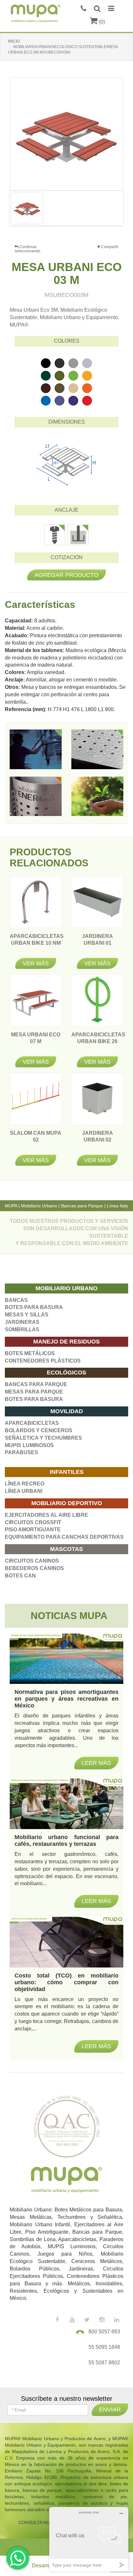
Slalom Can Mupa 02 (36, 1140)
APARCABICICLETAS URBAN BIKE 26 (98, 1041)
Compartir (109, 247)
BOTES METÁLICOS (30, 1353)
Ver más (36, 963)
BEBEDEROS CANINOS (34, 1568)
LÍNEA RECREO (25, 1484)
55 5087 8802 (104, 2363)
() (101, 22)
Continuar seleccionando (27, 249)
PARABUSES (21, 1452)
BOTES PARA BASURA (34, 1307)
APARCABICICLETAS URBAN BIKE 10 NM (37, 943)
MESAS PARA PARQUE (34, 1392)
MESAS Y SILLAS (27, 1315)
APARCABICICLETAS (32, 1423)
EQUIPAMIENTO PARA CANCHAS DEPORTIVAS (64, 1537)
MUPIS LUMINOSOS (29, 1445)
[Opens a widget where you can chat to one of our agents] (89, 2539)
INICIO (14, 41)
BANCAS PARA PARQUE (36, 1384)
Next (112, 208)
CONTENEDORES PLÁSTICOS (43, 1361)
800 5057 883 (104, 2332)
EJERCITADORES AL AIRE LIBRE (46, 1515)
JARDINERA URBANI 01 (97, 943)
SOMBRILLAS (22, 1329)
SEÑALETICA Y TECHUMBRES (43, 1438)
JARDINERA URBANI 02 (97, 1140)
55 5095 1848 (104, 2347)
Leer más (96, 2046)
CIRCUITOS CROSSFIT (33, 1522)
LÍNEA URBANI (24, 1491)
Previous (21, 208)
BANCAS (16, 1300)
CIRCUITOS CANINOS (32, 1561)
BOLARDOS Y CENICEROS (39, 1430)
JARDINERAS (22, 1322)
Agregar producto (66, 575)
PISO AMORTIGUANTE (33, 1529)
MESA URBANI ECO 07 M (36, 1041)
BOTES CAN (20, 1576)
